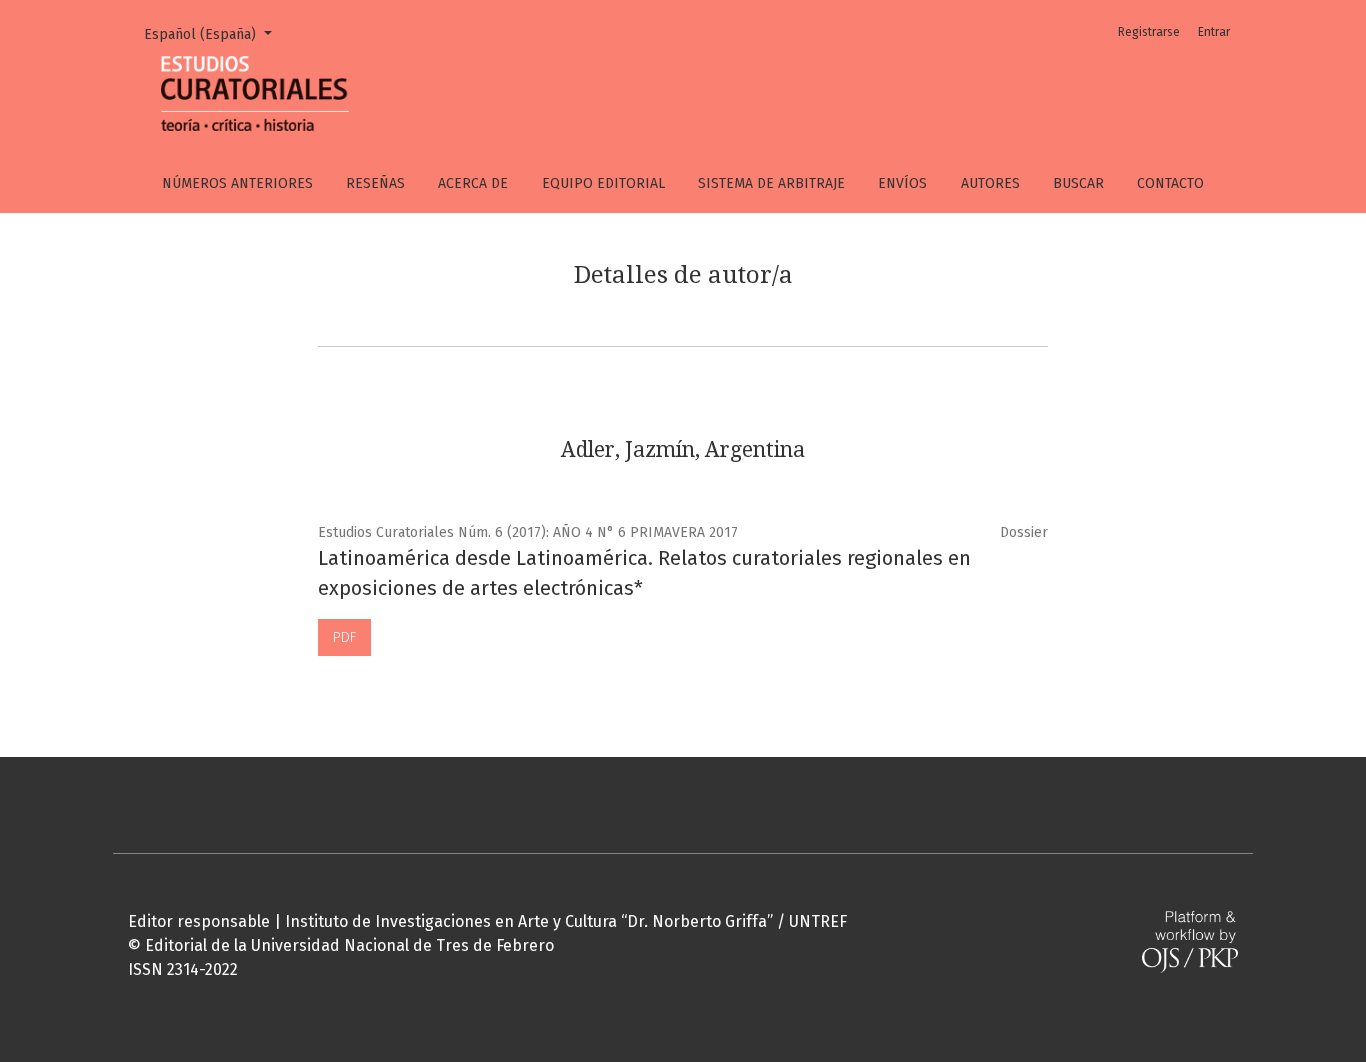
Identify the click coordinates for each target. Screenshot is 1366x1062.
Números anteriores (237, 183)
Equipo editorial (603, 183)
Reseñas (375, 183)
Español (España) (215, 34)
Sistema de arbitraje (771, 183)
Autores (990, 183)
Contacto (1170, 183)
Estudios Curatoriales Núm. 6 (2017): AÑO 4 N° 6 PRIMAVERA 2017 (528, 532)
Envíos (902, 183)
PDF (344, 637)
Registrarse (1149, 32)
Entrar (1214, 32)
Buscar (1078, 183)
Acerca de (473, 183)
